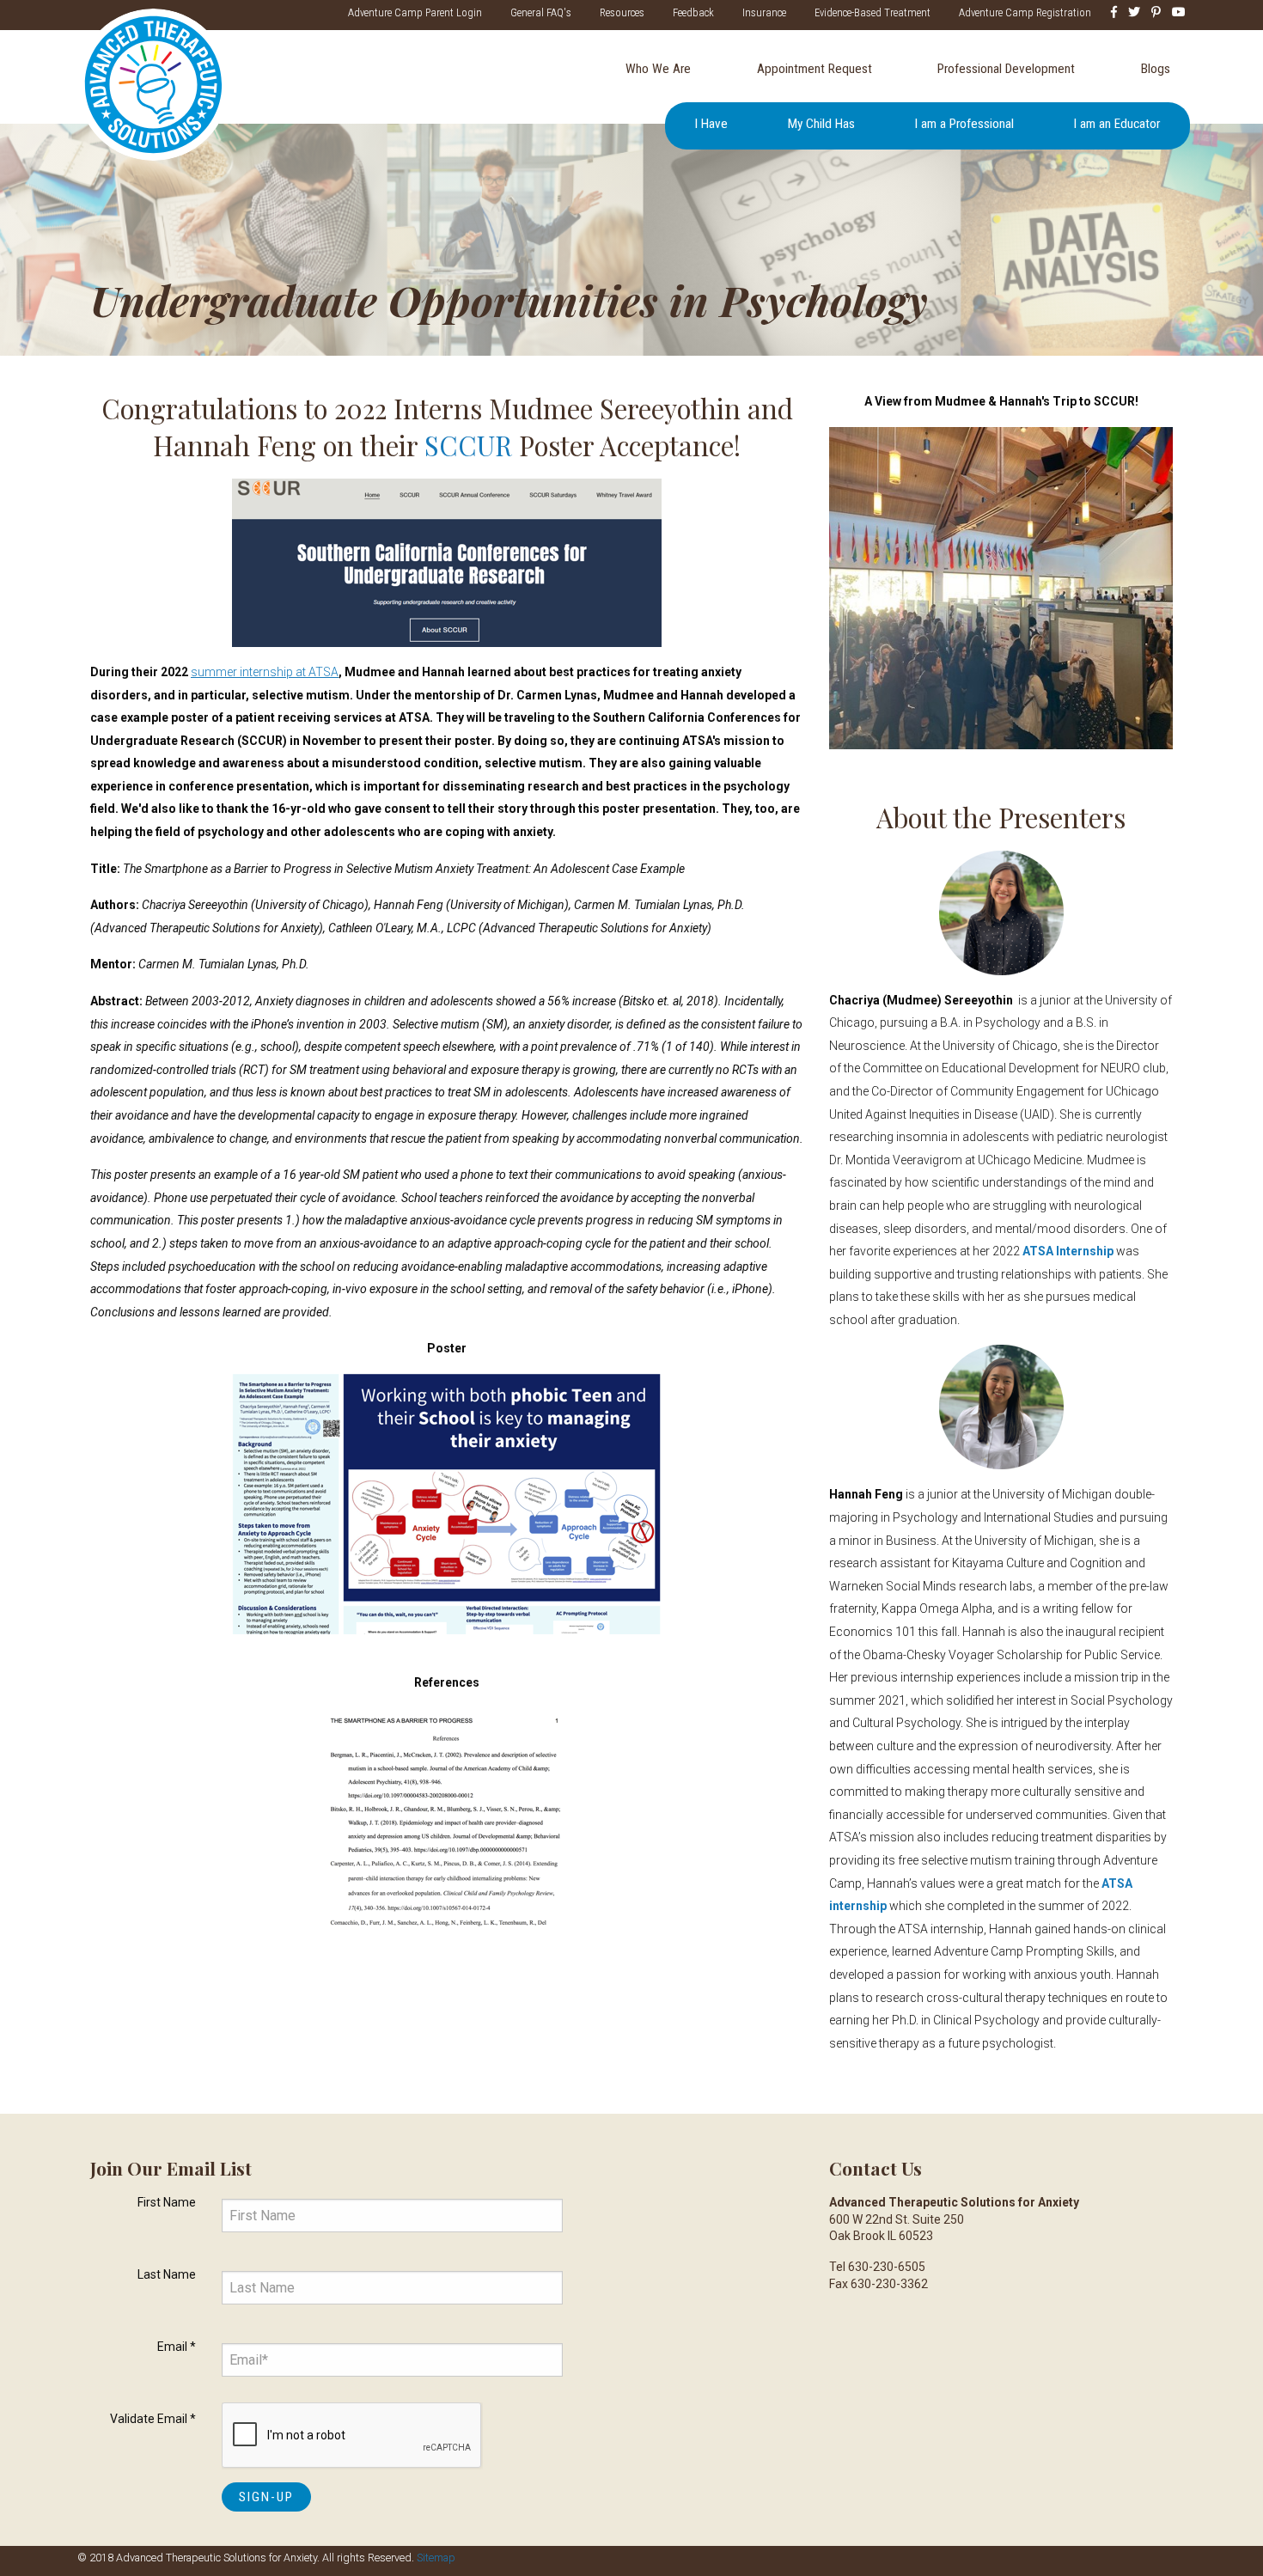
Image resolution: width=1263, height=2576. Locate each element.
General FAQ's (541, 12)
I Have (711, 124)
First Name (167, 2202)
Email (177, 2347)
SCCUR (468, 445)
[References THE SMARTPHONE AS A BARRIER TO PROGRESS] (447, 1818)
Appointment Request (815, 69)
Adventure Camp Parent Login (415, 12)
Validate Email (153, 2419)
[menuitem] (658, 70)
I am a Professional (964, 124)
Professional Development (1006, 69)
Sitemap (436, 2558)
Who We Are (658, 69)
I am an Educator (1117, 124)
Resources (622, 12)
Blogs (1156, 69)
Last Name (167, 2274)
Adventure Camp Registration (1025, 12)
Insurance (764, 12)
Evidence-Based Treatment (873, 12)
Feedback (693, 12)
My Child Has (821, 124)
